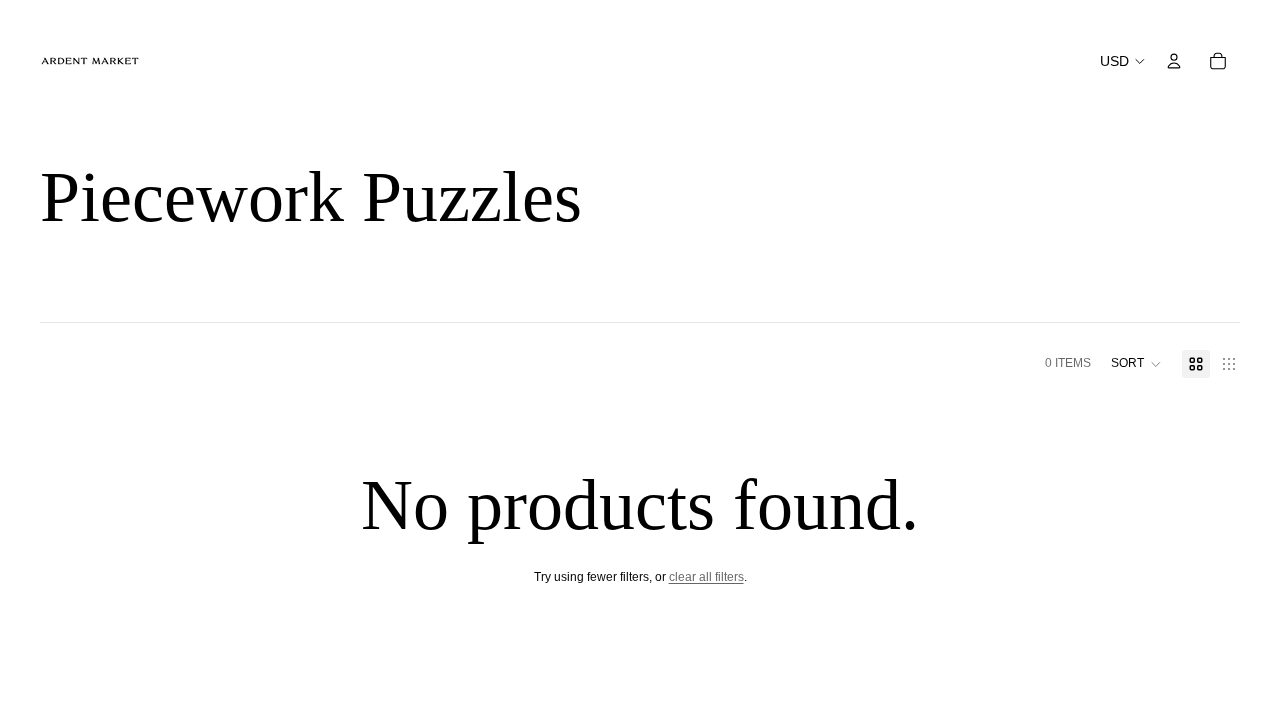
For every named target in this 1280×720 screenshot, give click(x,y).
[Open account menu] (1174, 61)
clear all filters (706, 577)
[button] (1136, 364)
